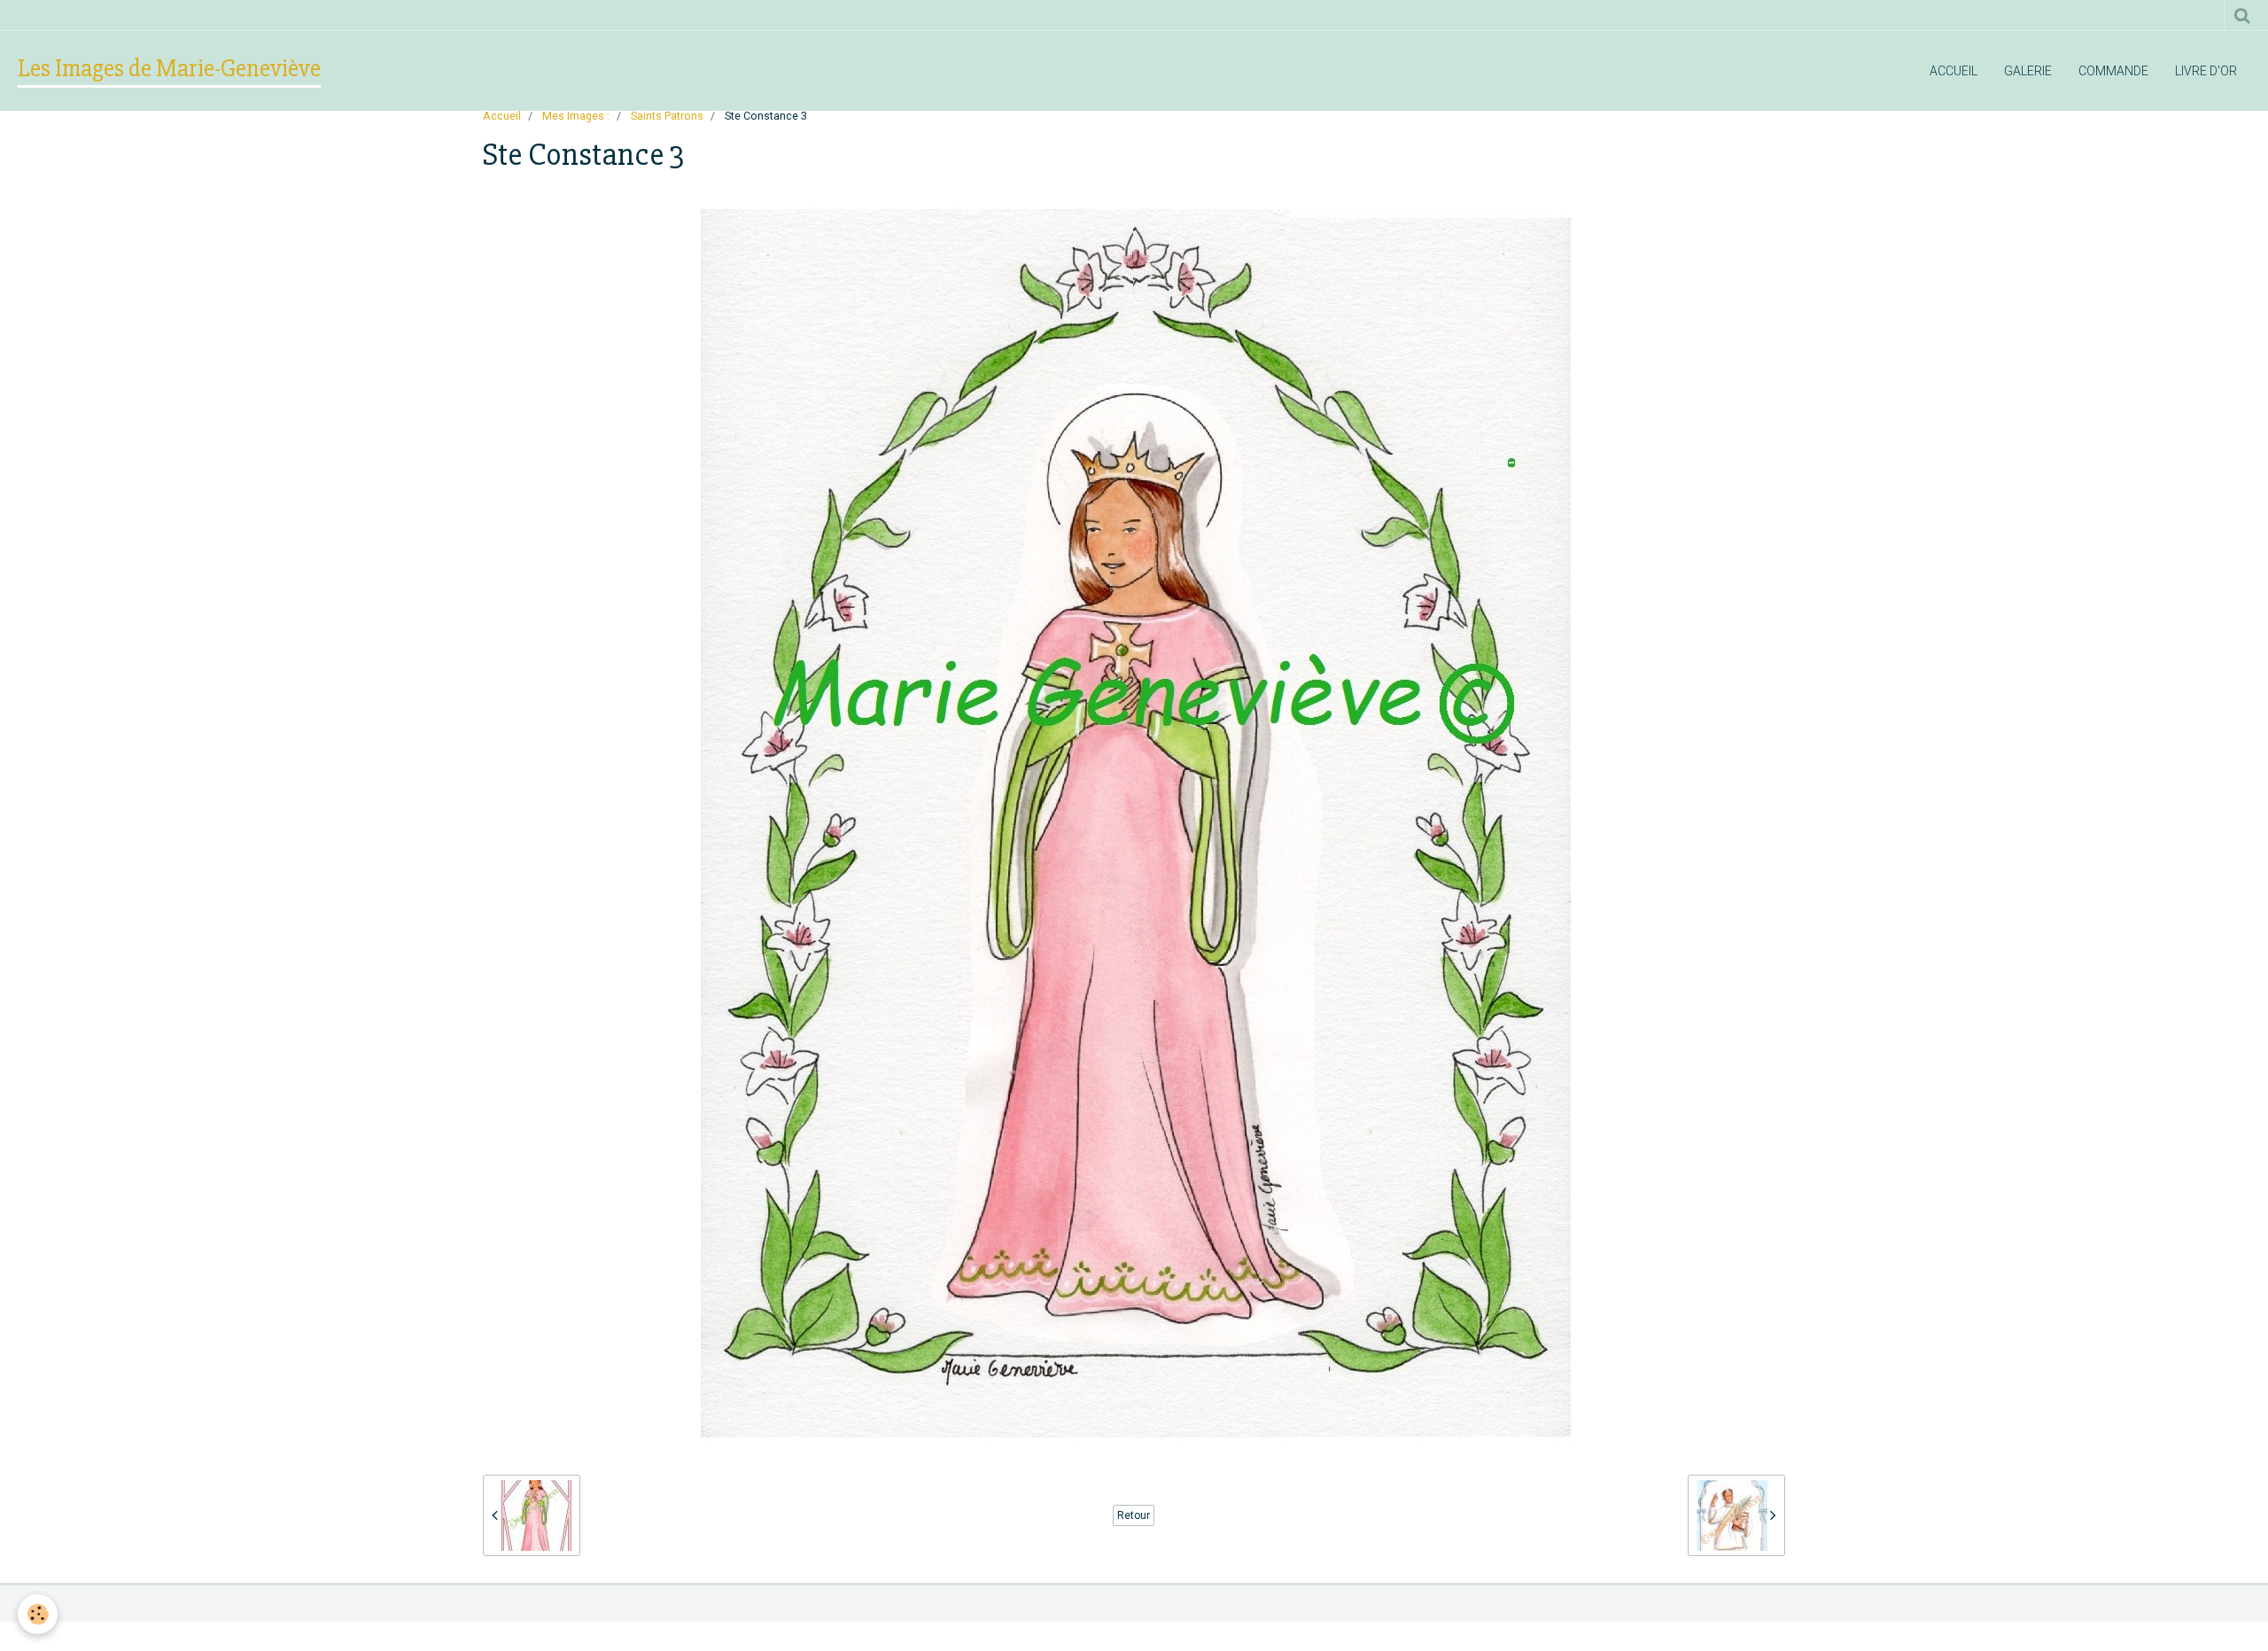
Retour (1134, 1515)
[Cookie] (38, 1614)
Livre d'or (2206, 71)
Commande (2113, 71)
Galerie (2028, 71)
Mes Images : (576, 116)
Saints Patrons (667, 116)
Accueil (1953, 71)
